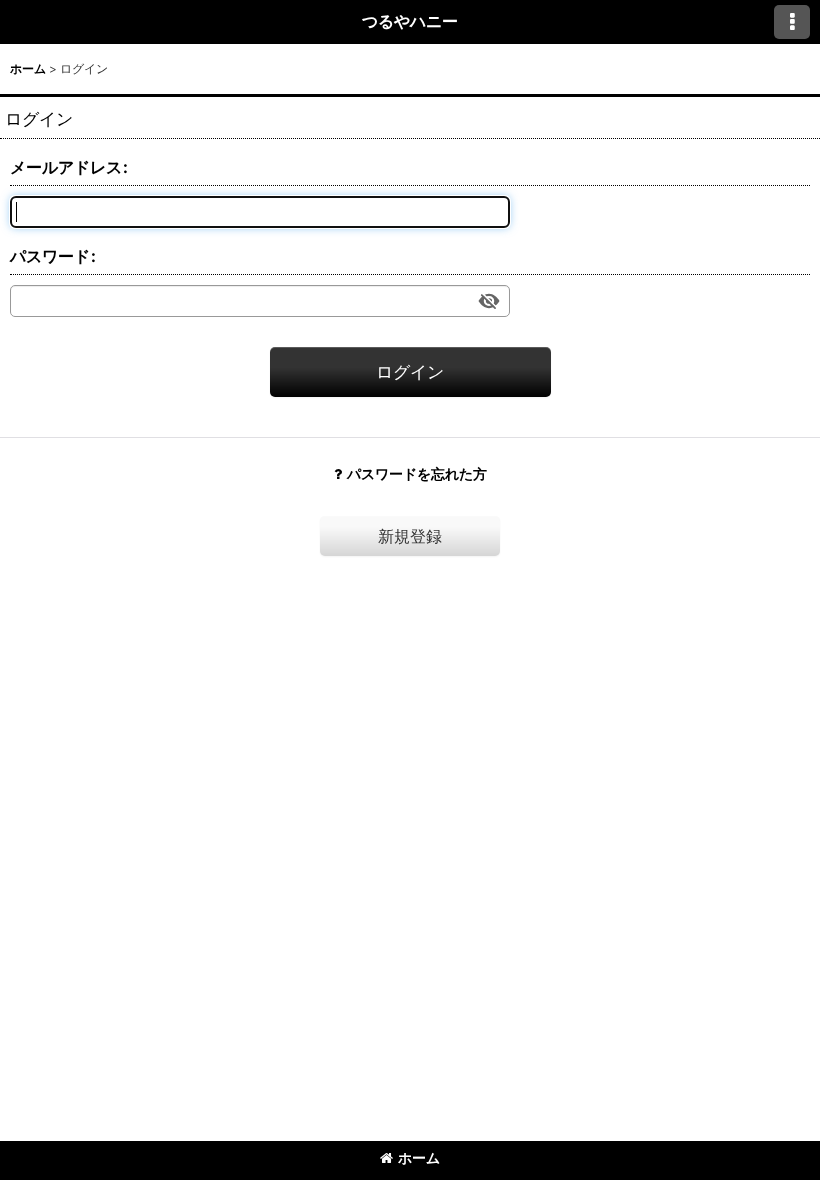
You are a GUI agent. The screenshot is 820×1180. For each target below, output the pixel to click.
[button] (792, 22)
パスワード (50, 256)
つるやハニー (410, 21)
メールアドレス (66, 167)
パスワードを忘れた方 (417, 473)
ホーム (419, 1157)
